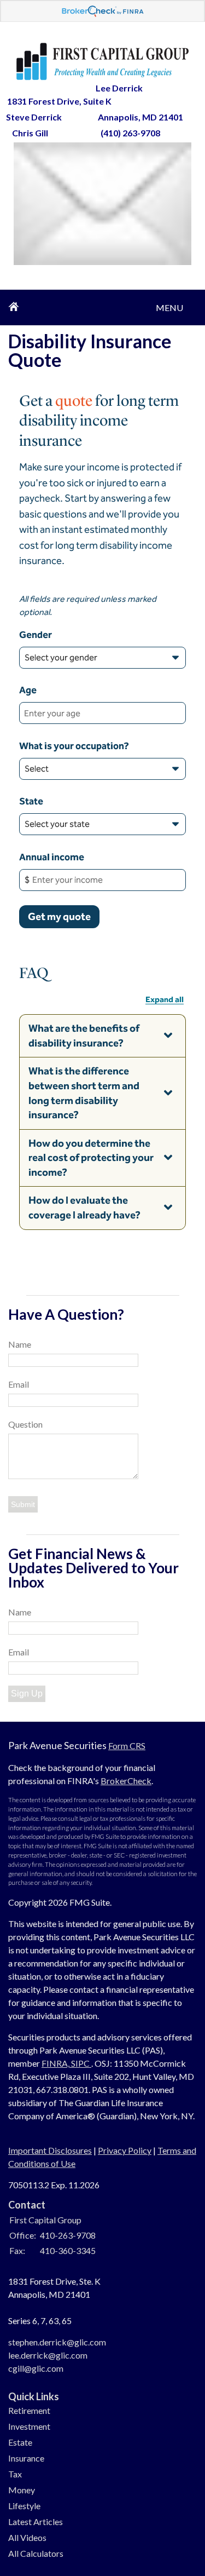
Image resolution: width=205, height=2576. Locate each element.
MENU (169, 303)
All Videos (27, 2537)
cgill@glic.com (36, 2368)
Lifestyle (24, 2506)
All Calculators (36, 2553)
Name (20, 1344)
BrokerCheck (126, 1781)
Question (25, 1424)
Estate (20, 2442)
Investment (29, 2426)
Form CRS (127, 1746)
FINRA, (56, 2063)
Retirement (29, 2410)
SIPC (81, 2063)
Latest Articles (36, 2522)
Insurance (26, 2458)
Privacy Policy (125, 2150)
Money (22, 2490)
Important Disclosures (50, 2150)
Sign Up (27, 1694)
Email (19, 1384)
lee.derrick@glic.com (48, 2355)
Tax (15, 2474)
